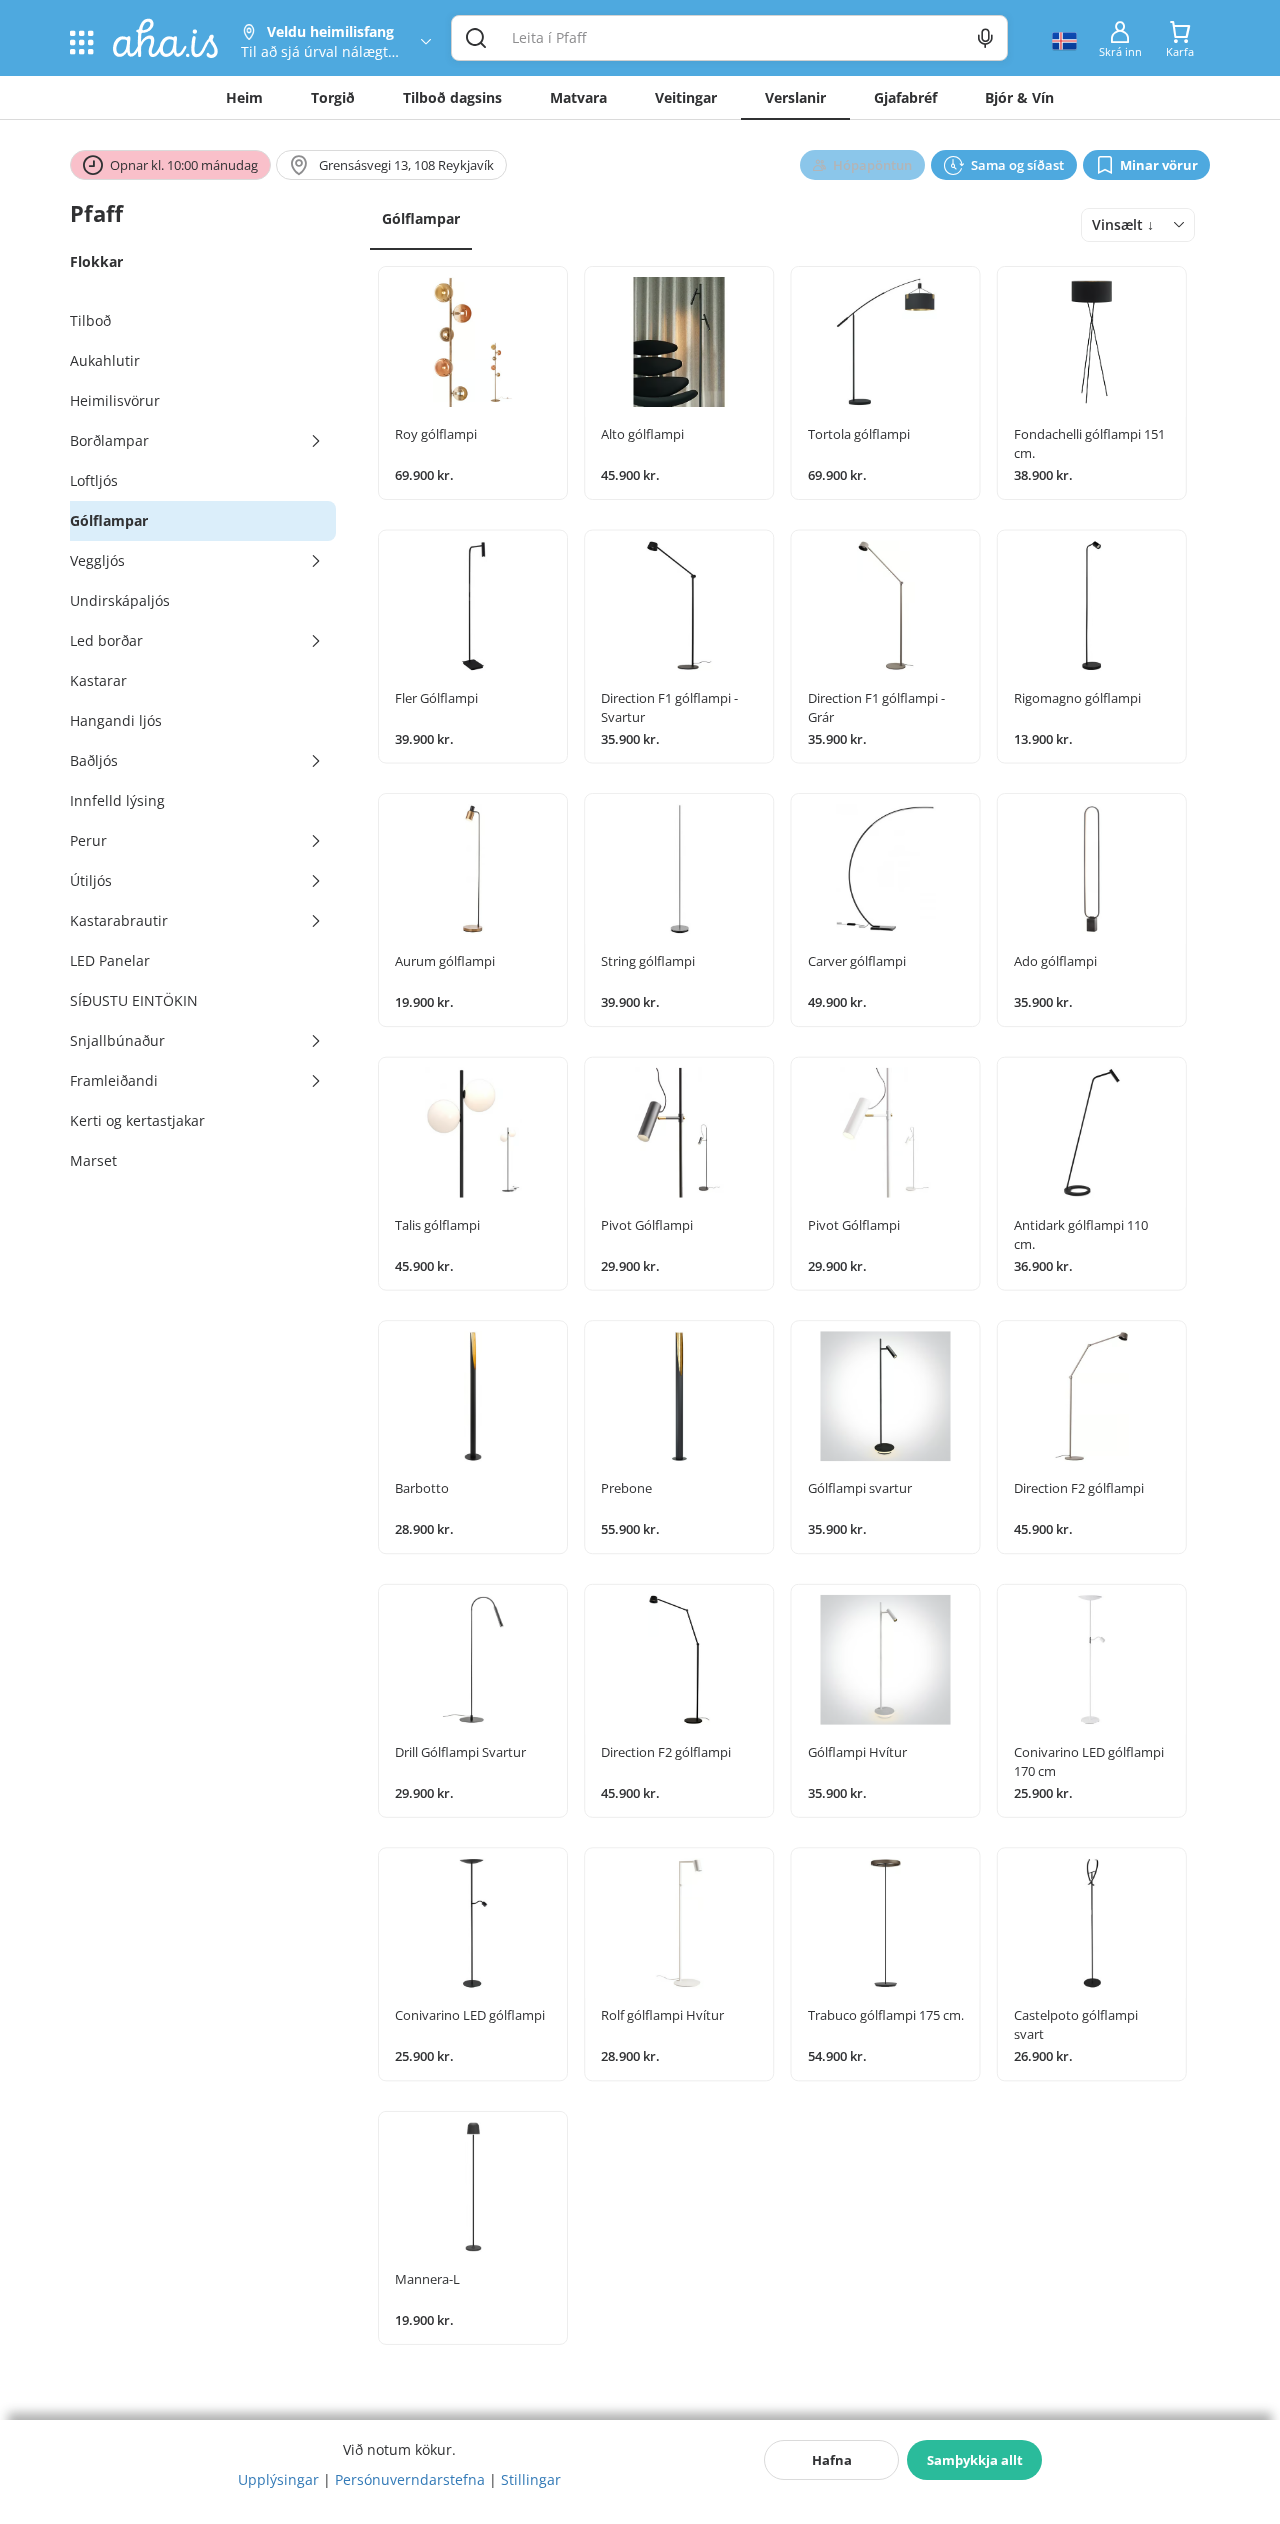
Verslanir (795, 97)
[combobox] (1138, 225)
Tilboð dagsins (452, 97)
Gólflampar (421, 218)
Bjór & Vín (1019, 97)
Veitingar (686, 97)
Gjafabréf (905, 97)
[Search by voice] (985, 38)
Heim (244, 97)
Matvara (578, 97)
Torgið (333, 97)
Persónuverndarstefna (410, 2479)
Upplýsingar (278, 2479)
